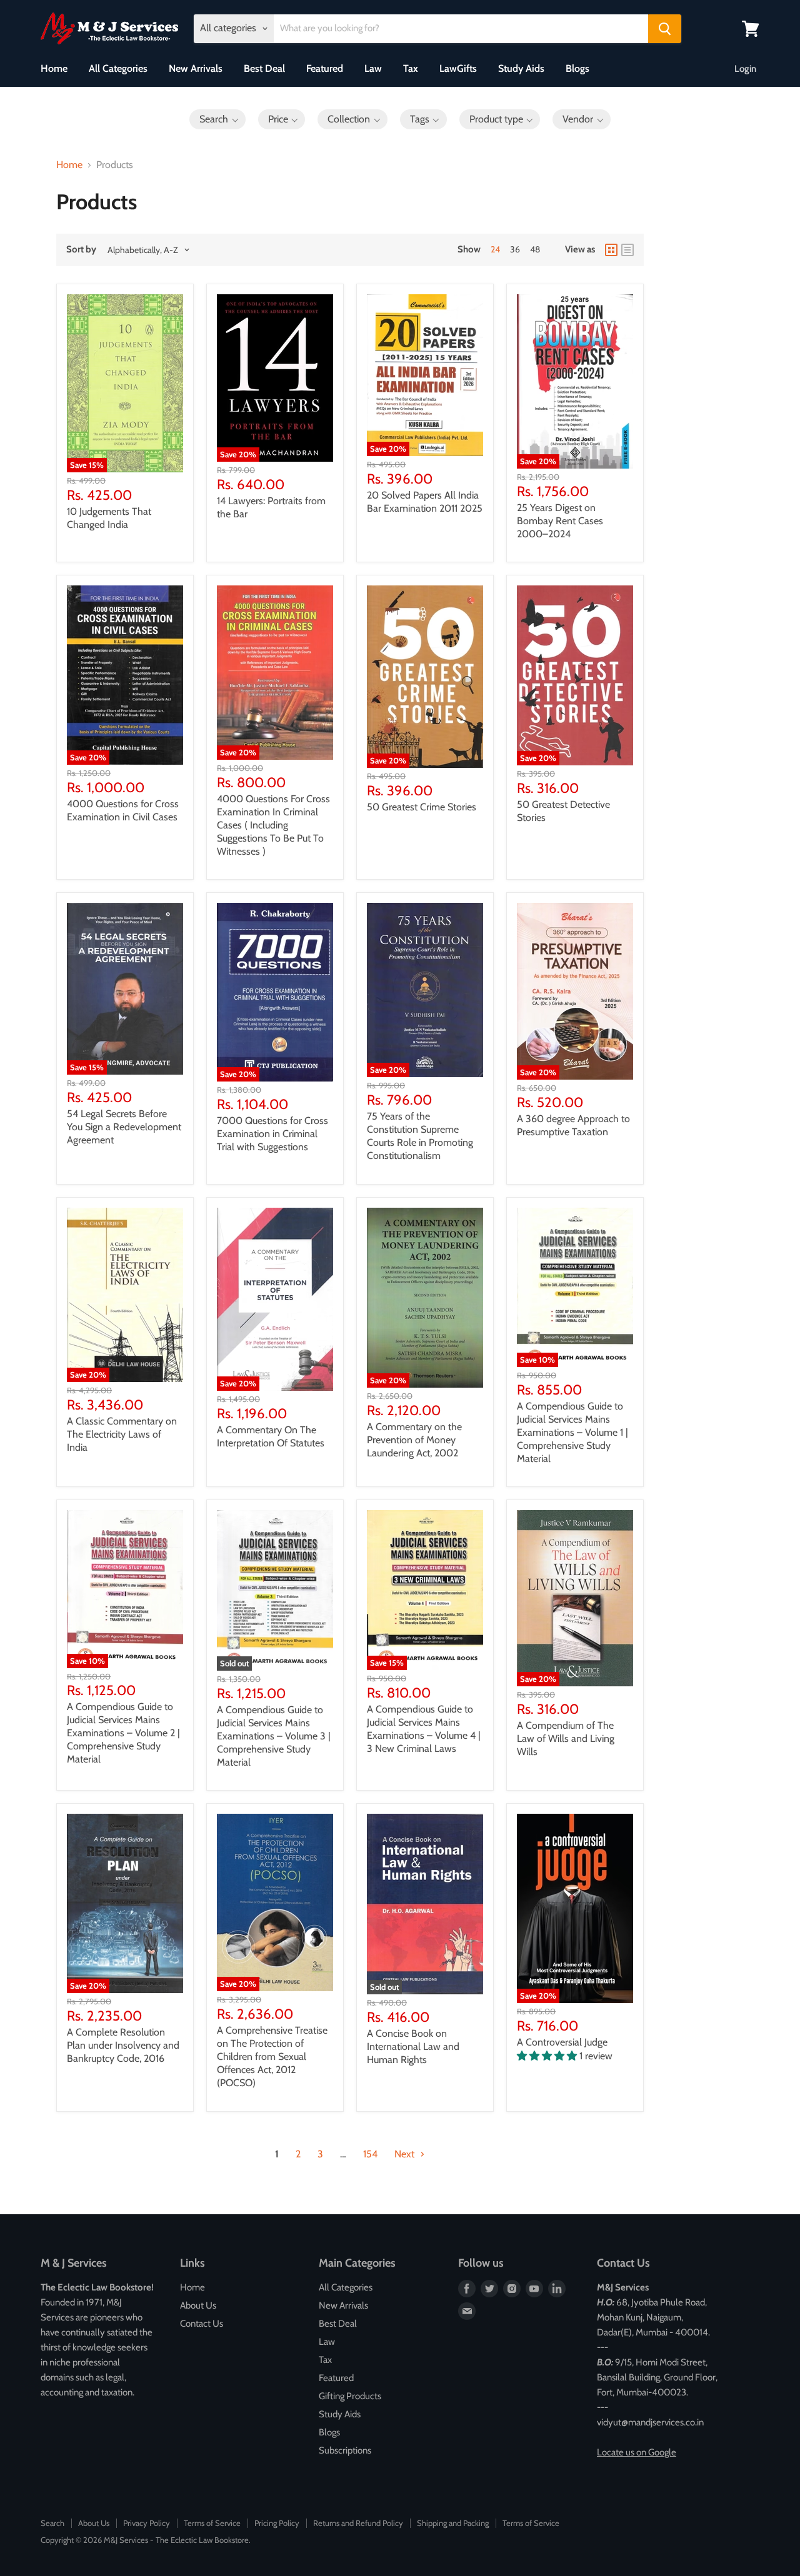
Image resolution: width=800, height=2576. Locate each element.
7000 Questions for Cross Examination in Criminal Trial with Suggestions (272, 1134)
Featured (325, 68)
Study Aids (521, 68)
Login (745, 69)
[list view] (627, 250)
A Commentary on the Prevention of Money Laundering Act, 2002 (414, 1440)
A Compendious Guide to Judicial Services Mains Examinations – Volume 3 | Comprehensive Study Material (274, 1736)
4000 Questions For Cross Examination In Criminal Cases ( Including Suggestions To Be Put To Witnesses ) (273, 825)
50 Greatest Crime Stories (422, 807)
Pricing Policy (277, 2523)
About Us (198, 2305)
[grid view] (611, 250)
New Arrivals (196, 68)
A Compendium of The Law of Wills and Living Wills (566, 1738)
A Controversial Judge (562, 2042)
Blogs (577, 68)
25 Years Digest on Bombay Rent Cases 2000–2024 (560, 521)
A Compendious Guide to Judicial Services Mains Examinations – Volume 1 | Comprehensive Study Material (572, 1432)
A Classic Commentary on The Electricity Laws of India (122, 1434)
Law (373, 68)
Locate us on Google (637, 2452)
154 (370, 2154)
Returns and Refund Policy (358, 2523)
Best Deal (264, 68)
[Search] (665, 29)
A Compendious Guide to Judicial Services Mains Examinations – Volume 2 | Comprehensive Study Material (123, 1733)
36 (515, 249)
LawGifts (458, 68)
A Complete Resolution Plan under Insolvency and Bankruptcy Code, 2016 (123, 2045)
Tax (411, 68)
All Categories (118, 68)
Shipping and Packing (453, 2523)
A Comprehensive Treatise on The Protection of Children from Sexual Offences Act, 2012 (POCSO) (272, 2056)
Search (52, 2523)
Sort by (81, 250)
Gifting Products (350, 2396)
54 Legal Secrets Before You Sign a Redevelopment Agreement (124, 1127)
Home (54, 68)
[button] (217, 119)
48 (535, 249)
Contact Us (202, 2324)
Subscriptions (345, 2450)
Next (406, 2154)
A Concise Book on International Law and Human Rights (413, 2046)
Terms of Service (212, 2523)
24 (495, 249)
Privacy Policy (147, 2523)
